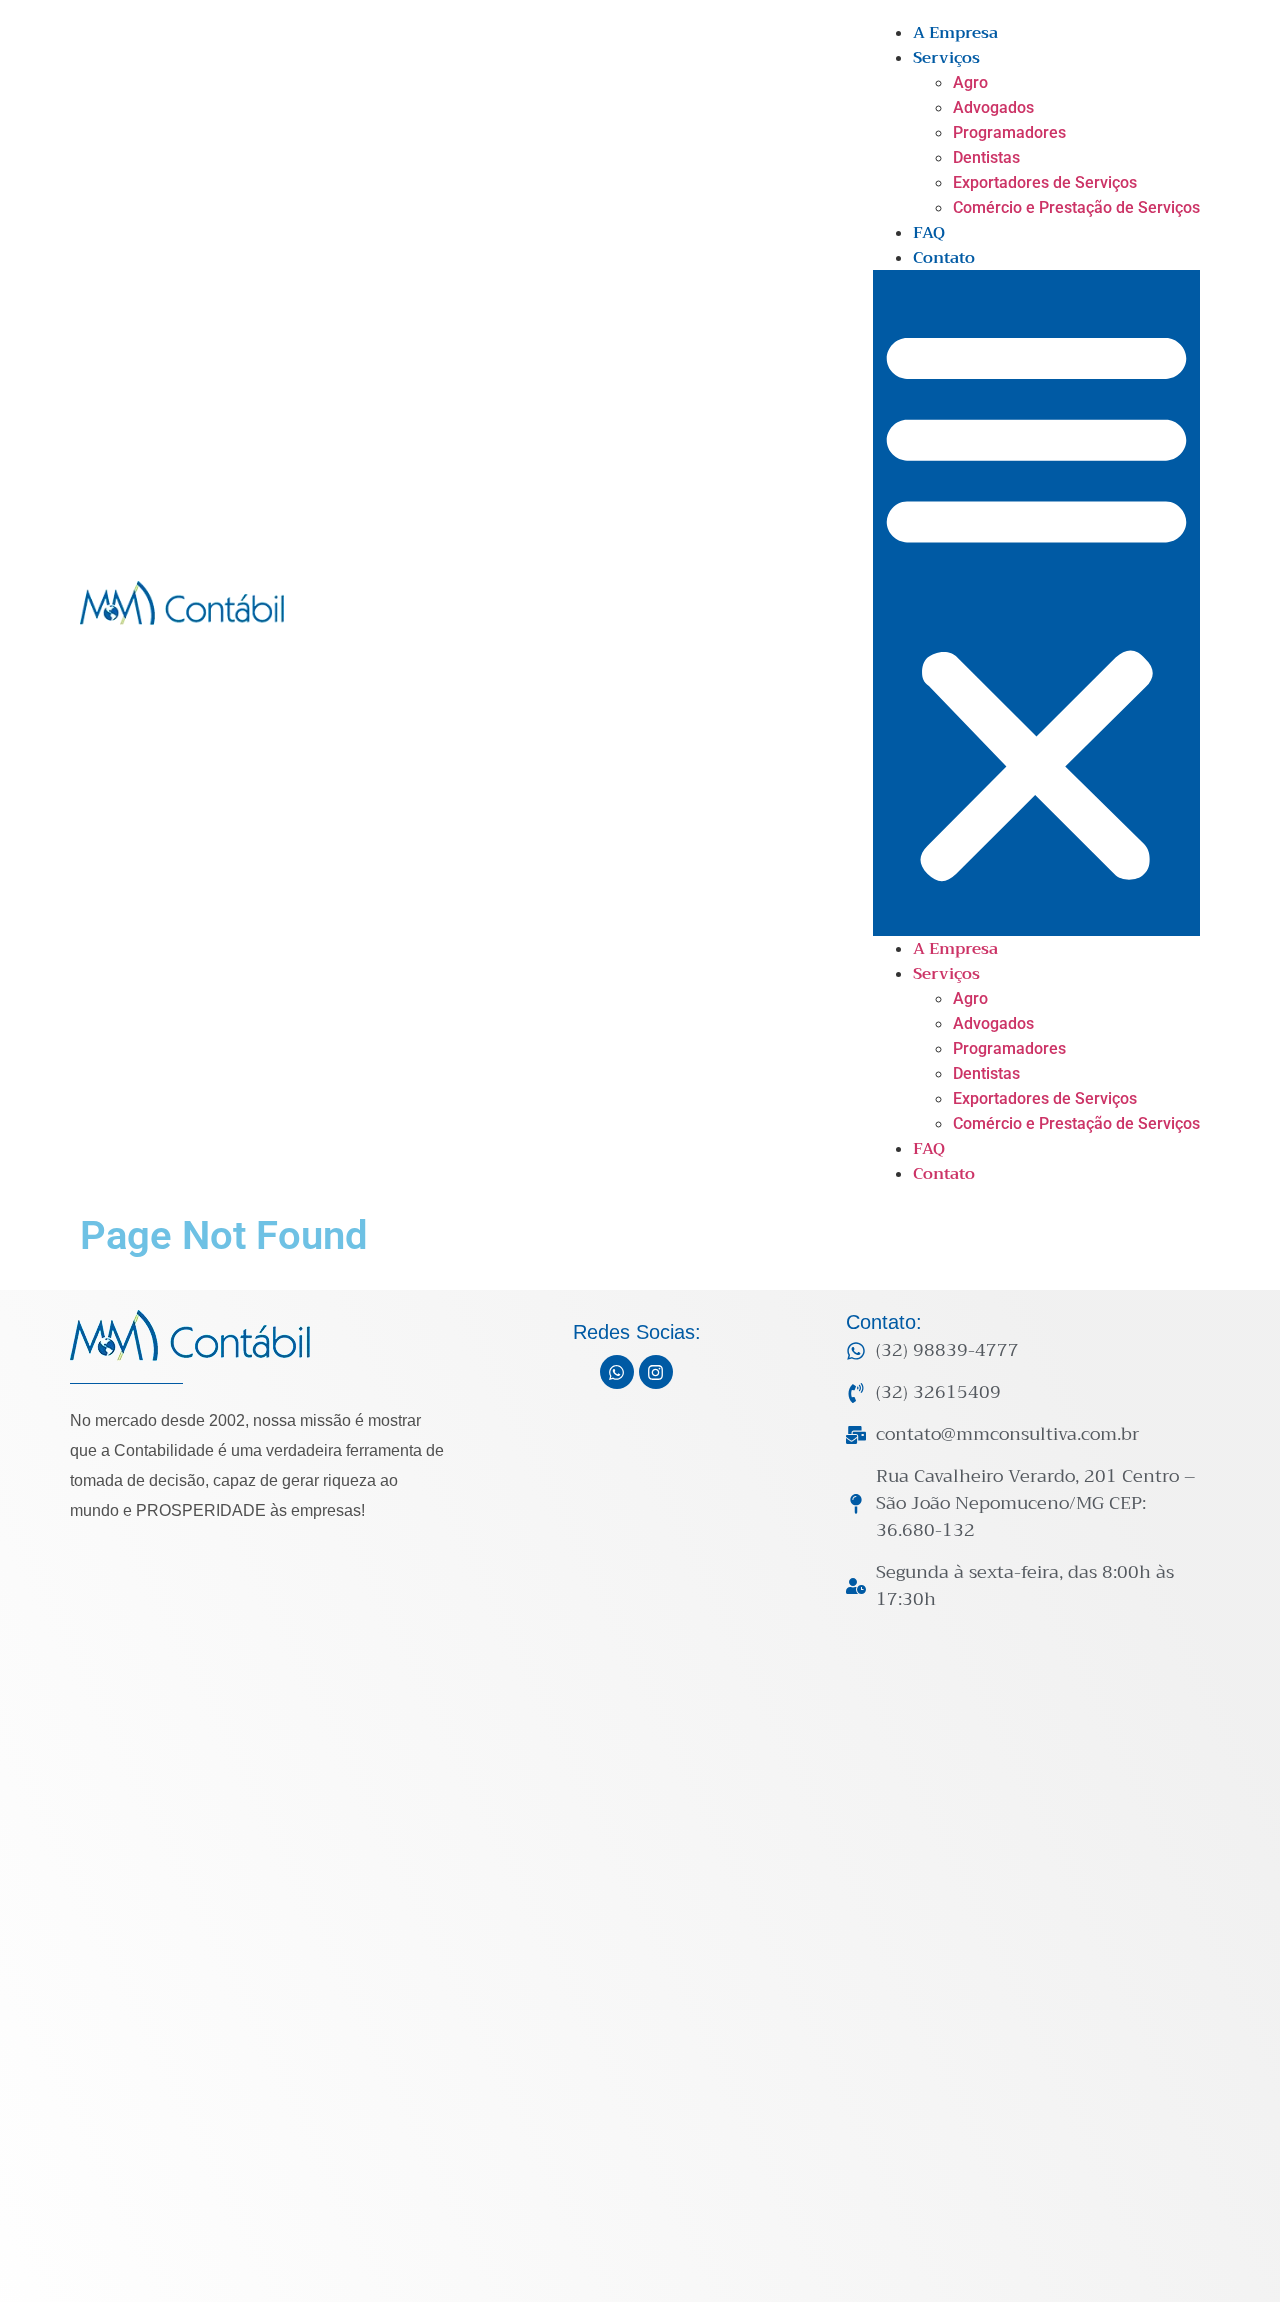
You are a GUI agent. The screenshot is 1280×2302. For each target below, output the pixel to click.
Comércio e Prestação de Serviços (1076, 207)
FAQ (929, 233)
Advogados (993, 107)
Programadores (1009, 132)
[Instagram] (656, 1372)
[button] (1036, 603)
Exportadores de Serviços (1045, 182)
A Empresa (955, 33)
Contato (944, 258)
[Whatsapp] (617, 1372)
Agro (970, 82)
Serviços (946, 58)
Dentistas (986, 157)
